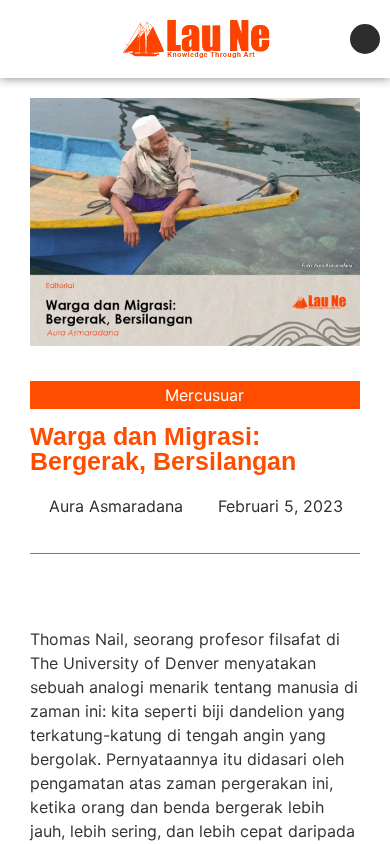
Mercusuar (204, 395)
